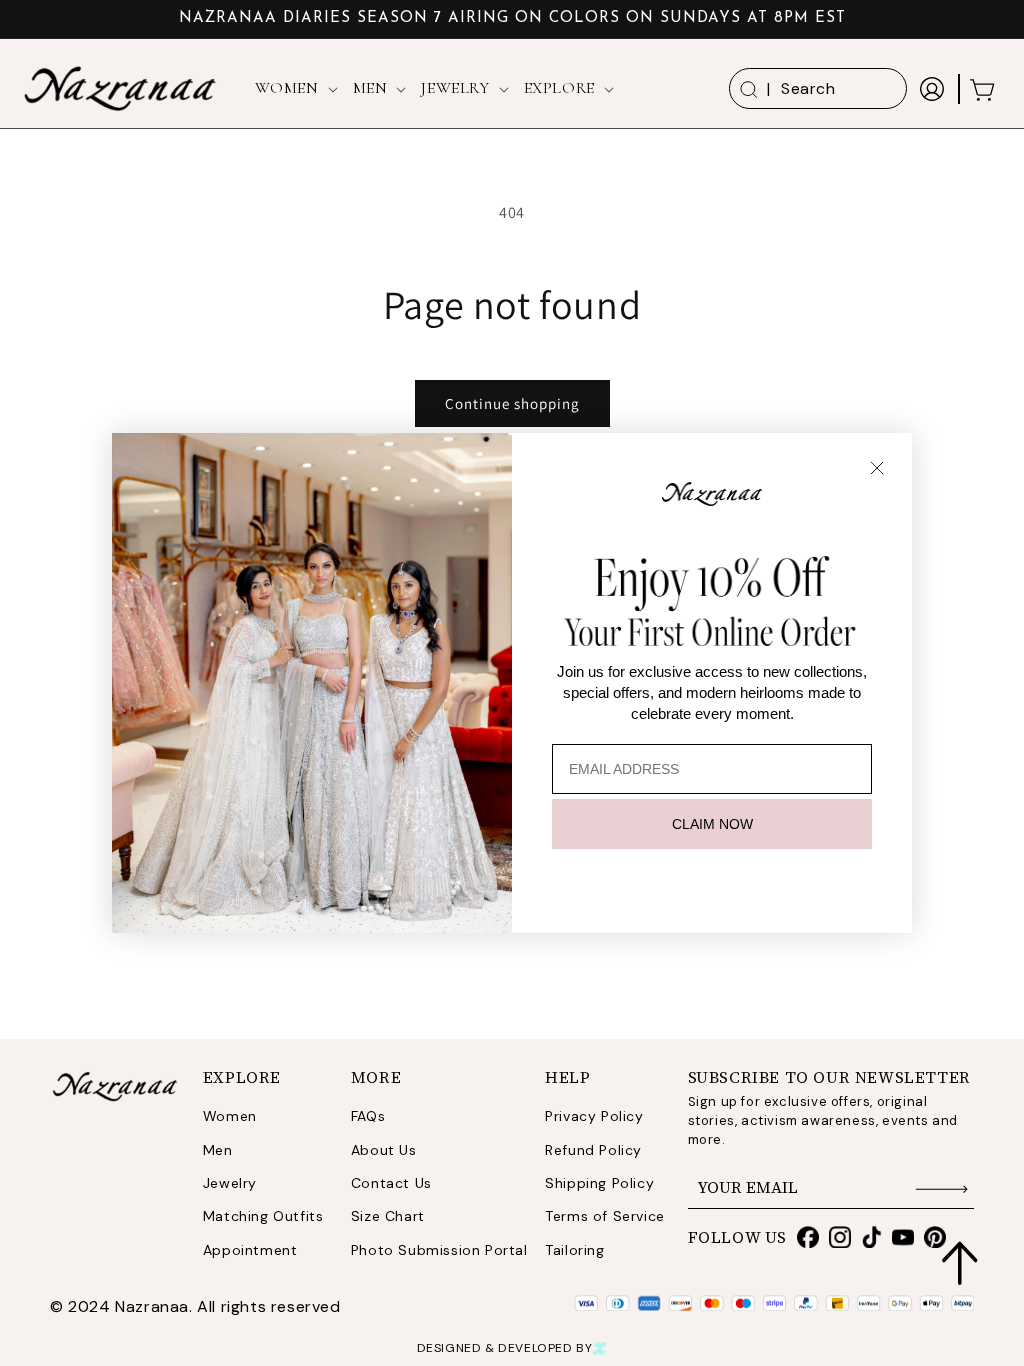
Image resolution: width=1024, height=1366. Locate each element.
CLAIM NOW (712, 824)
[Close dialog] (877, 468)
